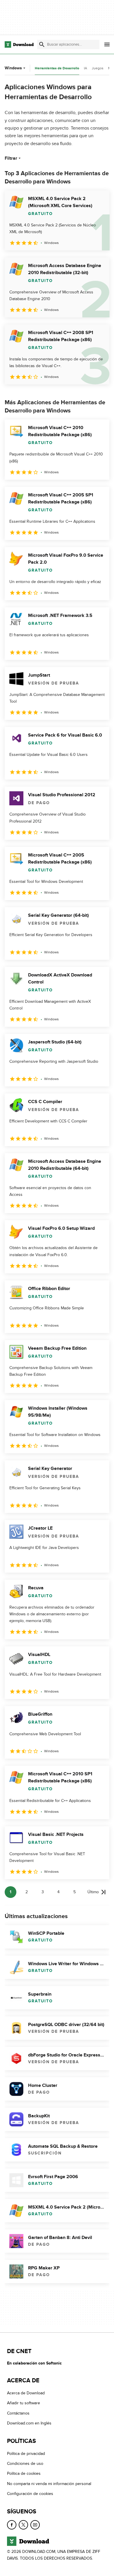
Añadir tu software (24, 2403)
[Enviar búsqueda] (42, 44)
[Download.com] (19, 44)
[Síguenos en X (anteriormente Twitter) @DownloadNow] (23, 2525)
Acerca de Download (26, 2393)
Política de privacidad (26, 2454)
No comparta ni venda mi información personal (49, 2484)
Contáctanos (18, 2413)
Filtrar (11, 158)
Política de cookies (24, 2473)
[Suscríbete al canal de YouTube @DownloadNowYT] (35, 2525)
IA (85, 68)
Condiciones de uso (25, 2464)
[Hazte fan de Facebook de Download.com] (12, 2525)
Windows (13, 68)
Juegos (98, 68)
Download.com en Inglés (29, 2423)
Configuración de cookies (30, 2494)
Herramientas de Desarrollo (57, 68)
